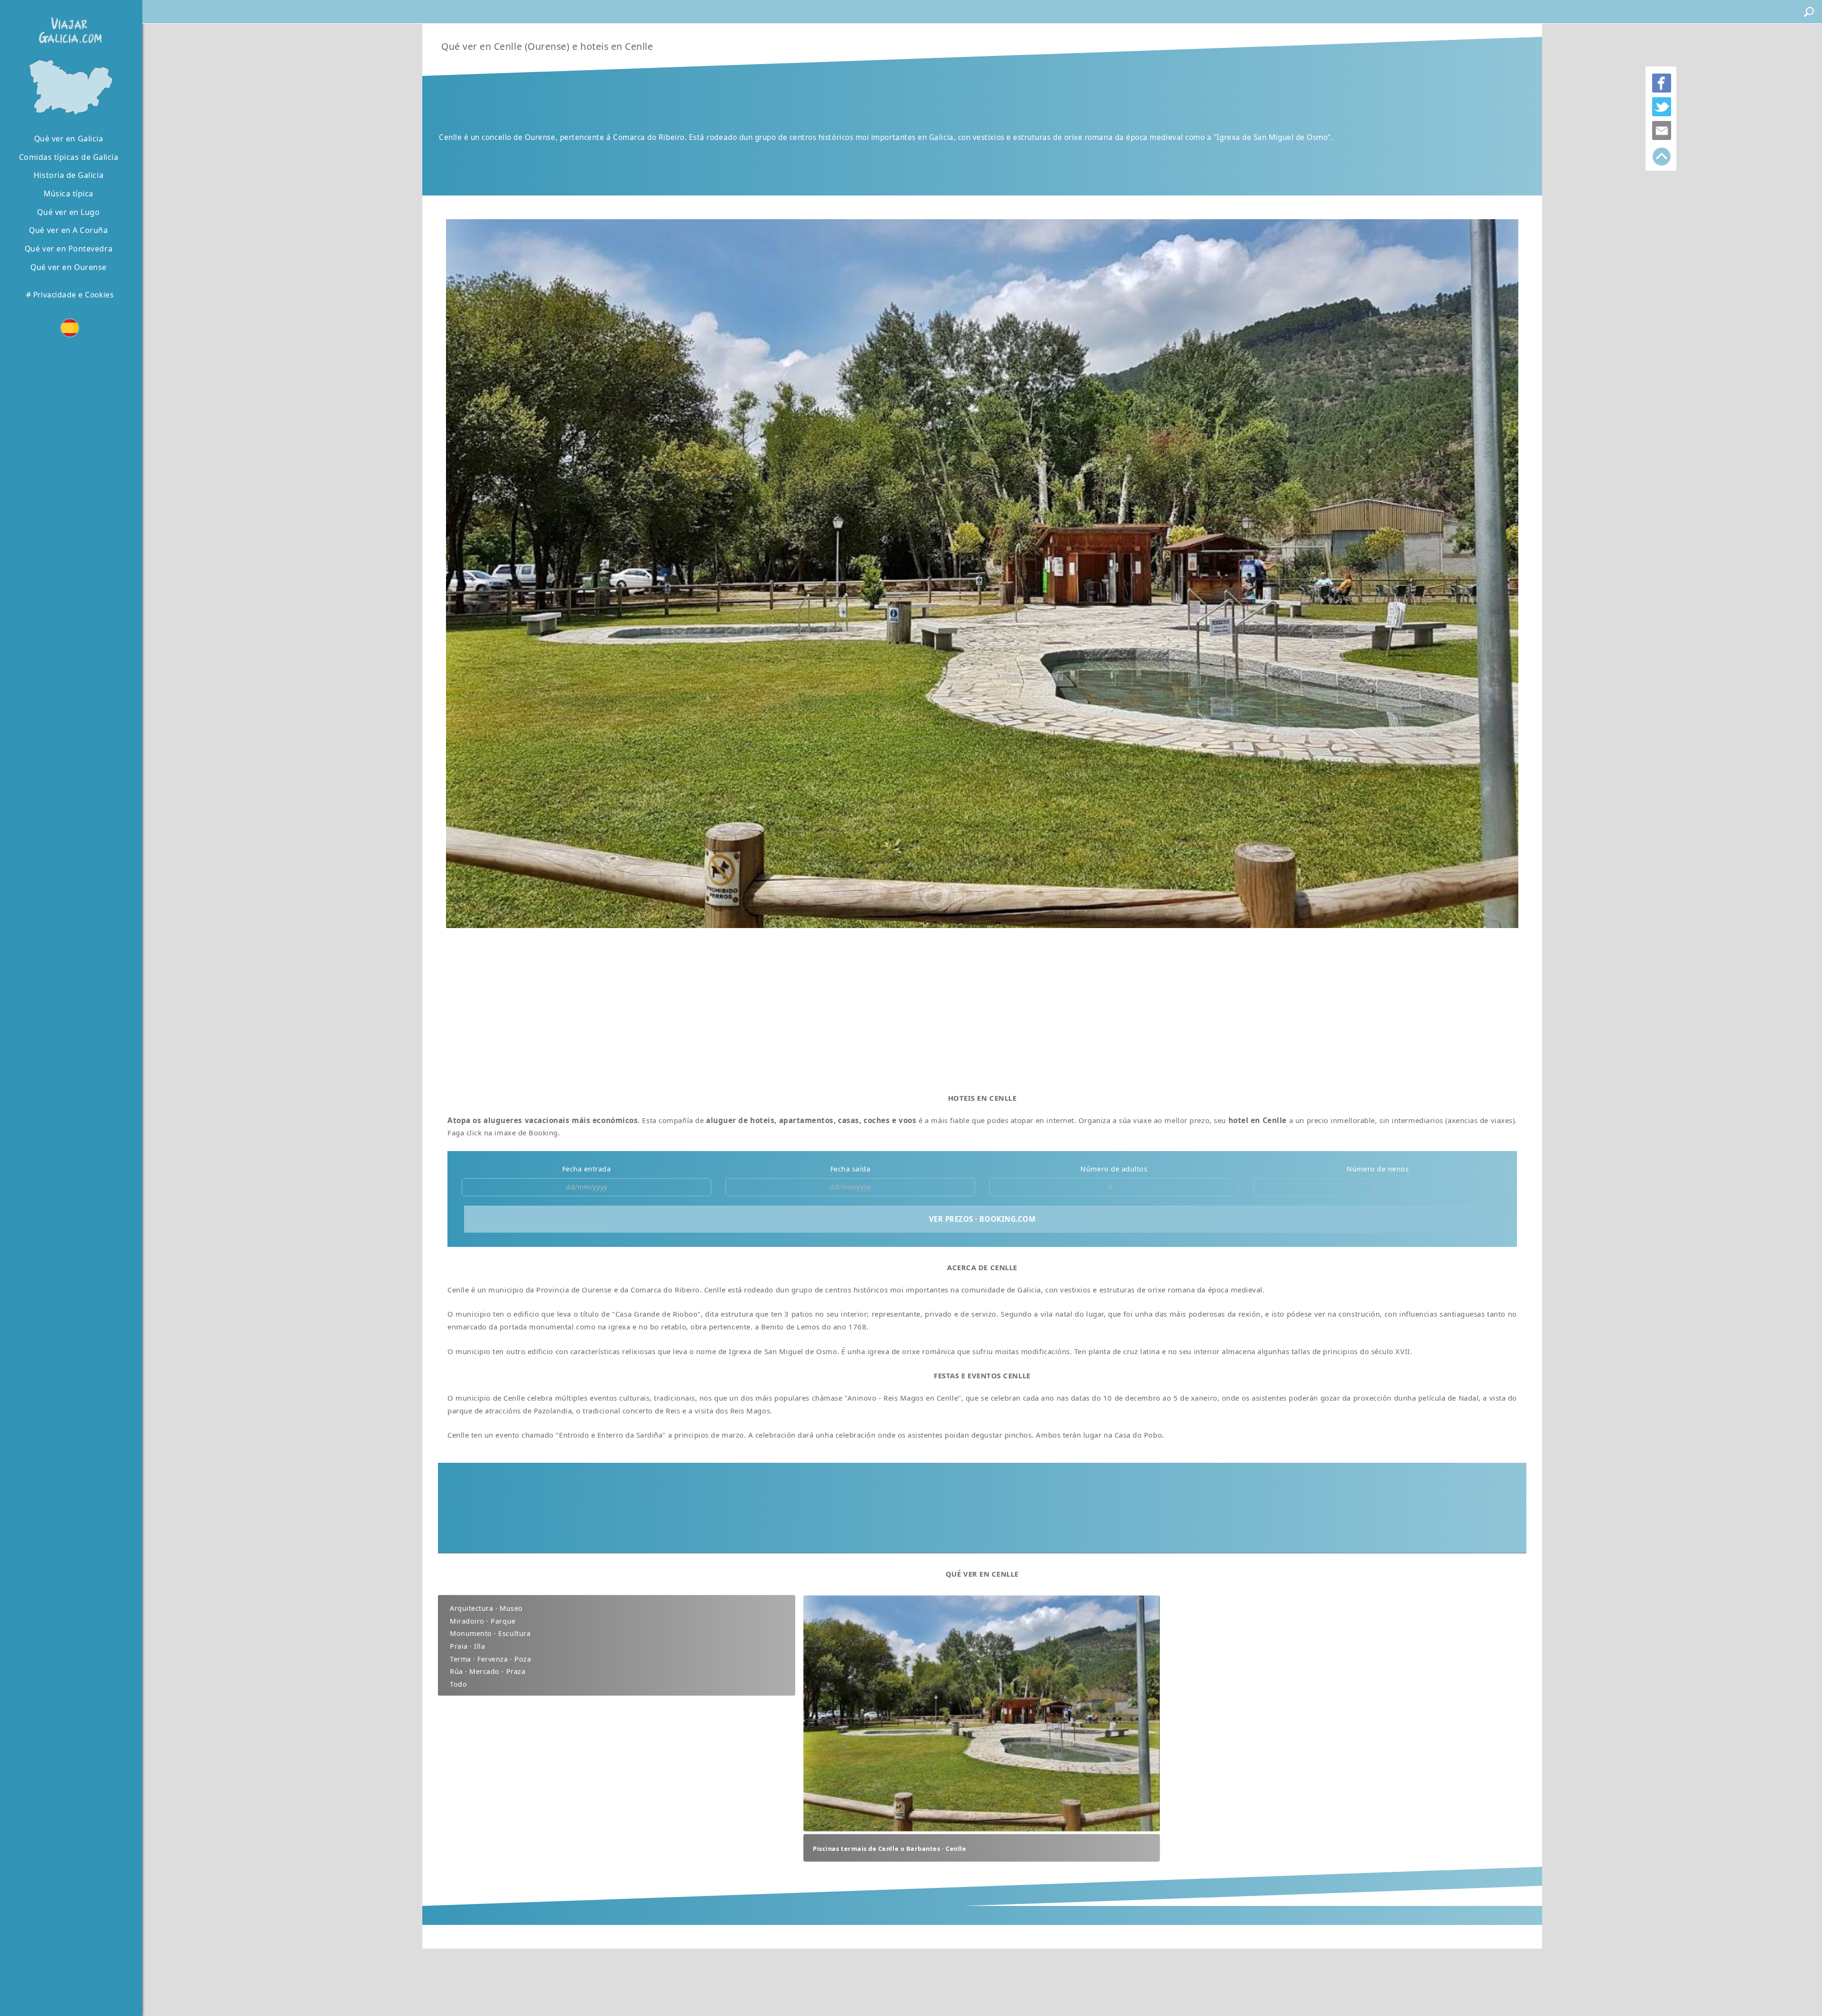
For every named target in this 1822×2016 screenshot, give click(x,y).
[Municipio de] (69, 86)
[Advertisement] (741, 1007)
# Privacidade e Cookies (70, 295)
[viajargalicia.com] (68, 23)
